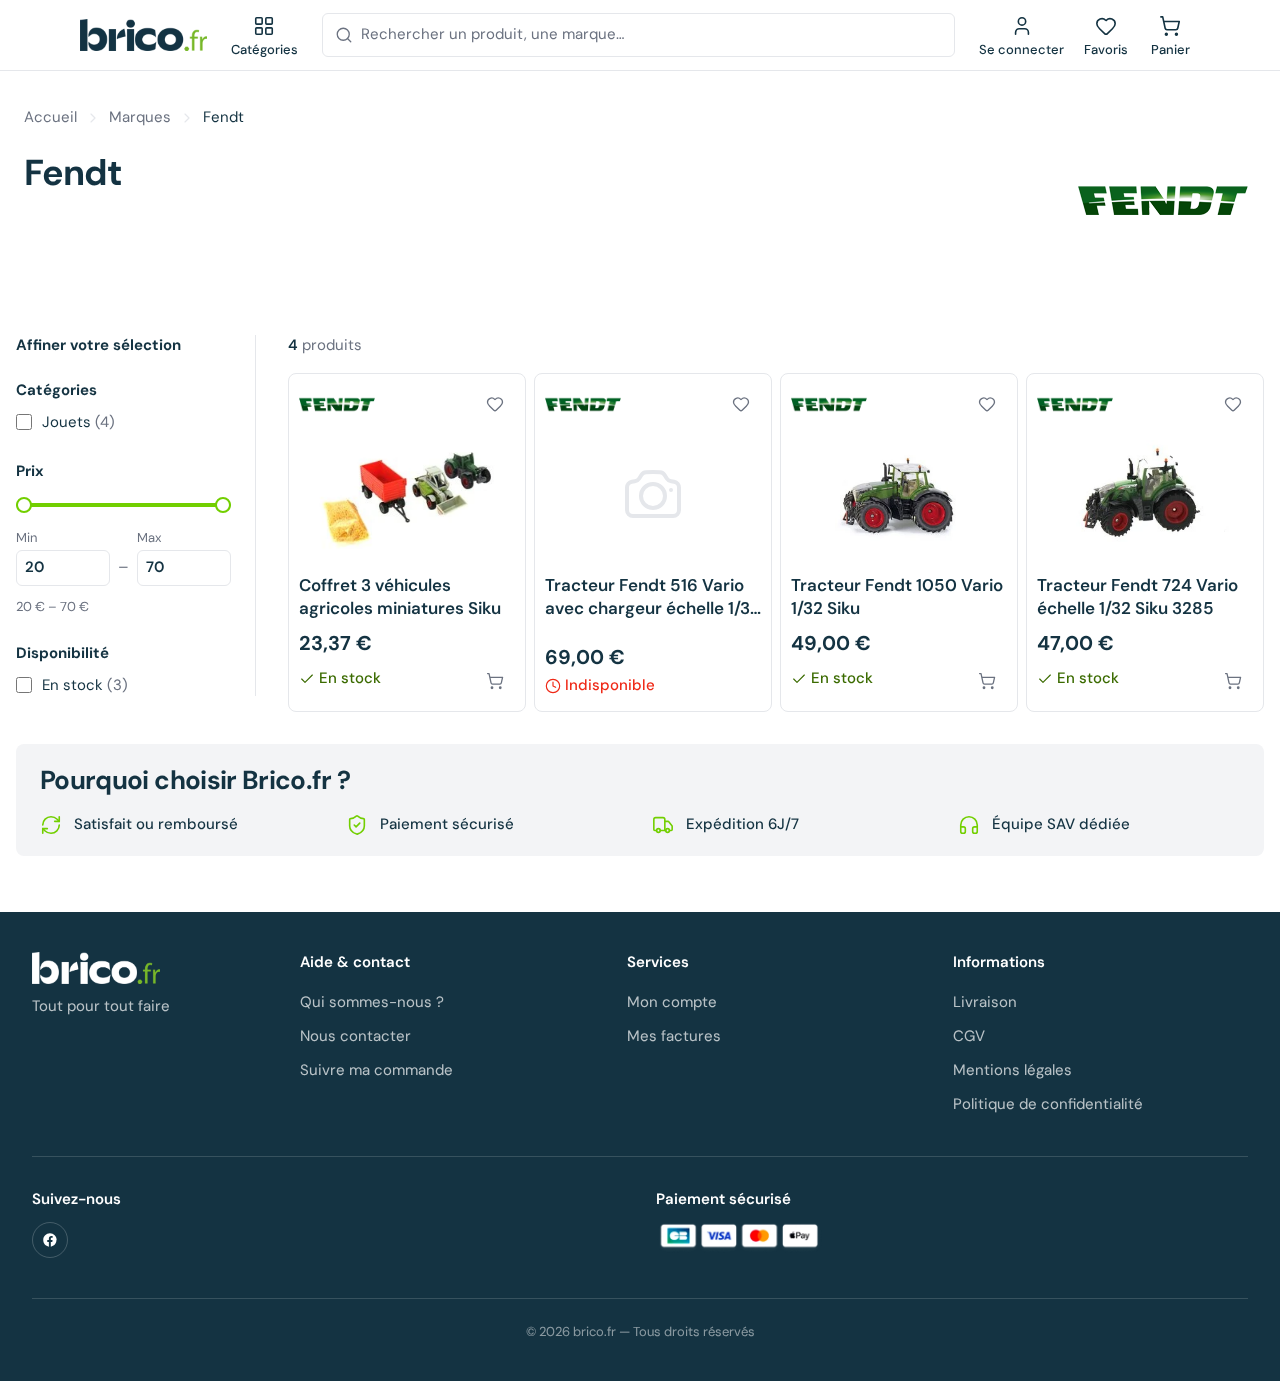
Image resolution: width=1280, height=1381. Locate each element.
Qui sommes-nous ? (372, 1002)
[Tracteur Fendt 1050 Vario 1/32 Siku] (899, 542)
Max (149, 537)
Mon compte (672, 1002)
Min (26, 537)
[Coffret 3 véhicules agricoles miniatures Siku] (407, 542)
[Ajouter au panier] (495, 681)
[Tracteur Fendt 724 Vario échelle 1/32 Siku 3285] (1145, 542)
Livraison (985, 1002)
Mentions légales (1012, 1070)
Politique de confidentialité (1048, 1104)
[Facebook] (50, 1240)
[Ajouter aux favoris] (495, 404)
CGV (969, 1036)
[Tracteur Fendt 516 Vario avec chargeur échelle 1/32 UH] (653, 542)
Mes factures (674, 1036)
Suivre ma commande (376, 1070)
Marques (140, 117)
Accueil (50, 117)
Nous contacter (355, 1036)
